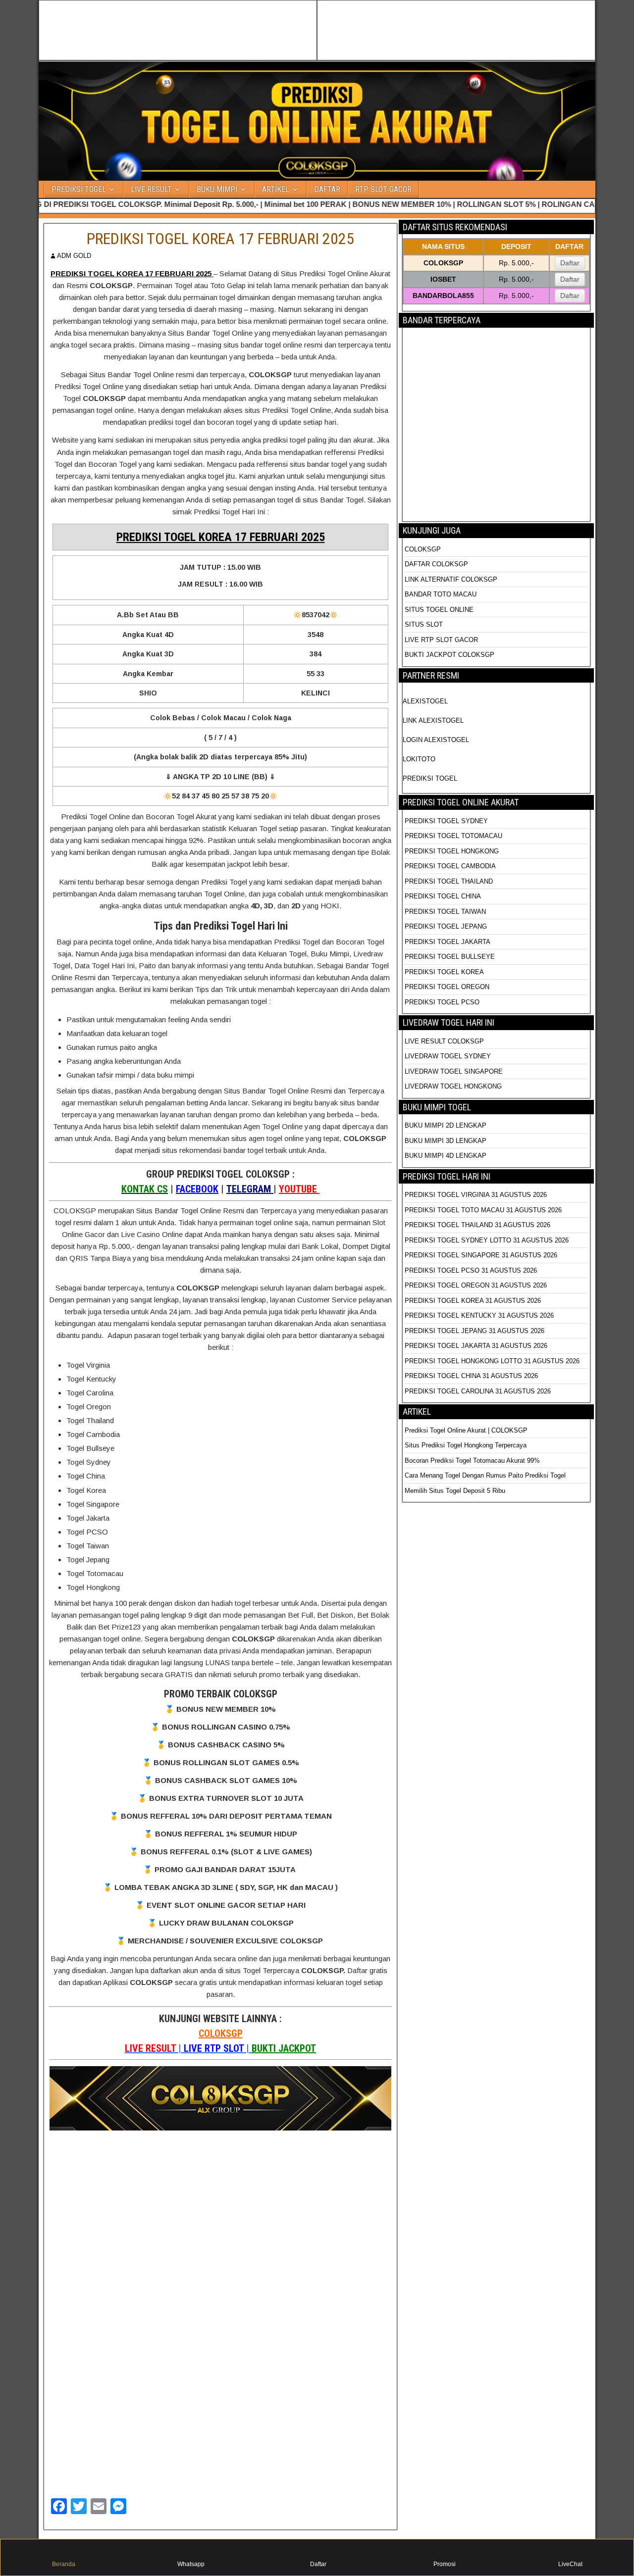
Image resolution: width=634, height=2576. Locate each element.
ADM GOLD (74, 256)
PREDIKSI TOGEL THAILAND (449, 881)
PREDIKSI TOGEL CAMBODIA (450, 866)
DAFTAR (327, 189)
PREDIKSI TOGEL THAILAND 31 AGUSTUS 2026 (477, 1225)
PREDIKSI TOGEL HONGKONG (452, 851)
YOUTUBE (299, 1189)
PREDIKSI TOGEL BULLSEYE (450, 957)
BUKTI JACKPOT (284, 2048)
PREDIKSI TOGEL (79, 189)
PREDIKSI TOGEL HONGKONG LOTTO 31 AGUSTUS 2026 (492, 1361)
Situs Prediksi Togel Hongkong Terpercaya (467, 1445)
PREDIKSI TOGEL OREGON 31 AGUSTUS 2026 (476, 1285)
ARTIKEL (276, 189)
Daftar (570, 263)
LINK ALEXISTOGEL (433, 720)
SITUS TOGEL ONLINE (439, 610)
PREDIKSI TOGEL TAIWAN (445, 912)
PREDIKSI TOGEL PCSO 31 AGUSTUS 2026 (471, 1270)
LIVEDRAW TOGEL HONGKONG (453, 1086)
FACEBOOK (197, 1189)
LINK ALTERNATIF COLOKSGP (451, 579)
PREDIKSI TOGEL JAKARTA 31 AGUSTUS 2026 (476, 1346)
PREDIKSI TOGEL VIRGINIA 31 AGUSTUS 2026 (476, 1195)
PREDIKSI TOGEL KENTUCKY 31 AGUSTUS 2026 (479, 1315)
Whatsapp (191, 2564)
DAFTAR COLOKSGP (436, 564)
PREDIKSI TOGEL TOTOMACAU (453, 836)
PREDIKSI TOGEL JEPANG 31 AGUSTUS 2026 (475, 1331)
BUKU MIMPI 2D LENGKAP (446, 1125)
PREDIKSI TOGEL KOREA (444, 972)
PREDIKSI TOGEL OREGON (447, 987)
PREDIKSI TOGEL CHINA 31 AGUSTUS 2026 (471, 1376)
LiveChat (570, 2564)
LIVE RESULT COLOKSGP (444, 1041)
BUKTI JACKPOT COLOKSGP (449, 655)
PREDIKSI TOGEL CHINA (443, 896)
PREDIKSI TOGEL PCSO (442, 1002)
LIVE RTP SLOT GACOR (441, 640)
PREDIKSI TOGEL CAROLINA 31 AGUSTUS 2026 (478, 1391)
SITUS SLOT (424, 624)
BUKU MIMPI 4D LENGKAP (446, 1156)
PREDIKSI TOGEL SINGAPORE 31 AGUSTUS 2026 (481, 1255)
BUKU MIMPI (217, 189)
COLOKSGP (221, 2033)
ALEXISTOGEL (425, 701)
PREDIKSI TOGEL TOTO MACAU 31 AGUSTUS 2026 (483, 1210)
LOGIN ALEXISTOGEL (436, 740)
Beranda (64, 2564)
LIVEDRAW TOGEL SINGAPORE (454, 1071)
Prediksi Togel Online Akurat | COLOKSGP (466, 1430)
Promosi (445, 2564)
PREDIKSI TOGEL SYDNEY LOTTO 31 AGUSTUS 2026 (487, 1240)
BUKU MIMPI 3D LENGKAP (446, 1141)
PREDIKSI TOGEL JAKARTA (448, 942)
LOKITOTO (419, 759)
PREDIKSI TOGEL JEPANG (446, 926)
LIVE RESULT (151, 189)
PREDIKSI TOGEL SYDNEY (446, 821)
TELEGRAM (250, 1189)
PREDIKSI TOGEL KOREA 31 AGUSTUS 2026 (473, 1301)
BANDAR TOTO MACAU (441, 594)
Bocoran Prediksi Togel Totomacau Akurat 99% (472, 1461)
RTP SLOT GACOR (383, 189)
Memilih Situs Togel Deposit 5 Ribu (455, 1491)
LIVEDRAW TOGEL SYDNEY (448, 1056)
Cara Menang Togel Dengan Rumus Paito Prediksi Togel (485, 1475)
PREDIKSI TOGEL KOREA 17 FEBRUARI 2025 (220, 239)
